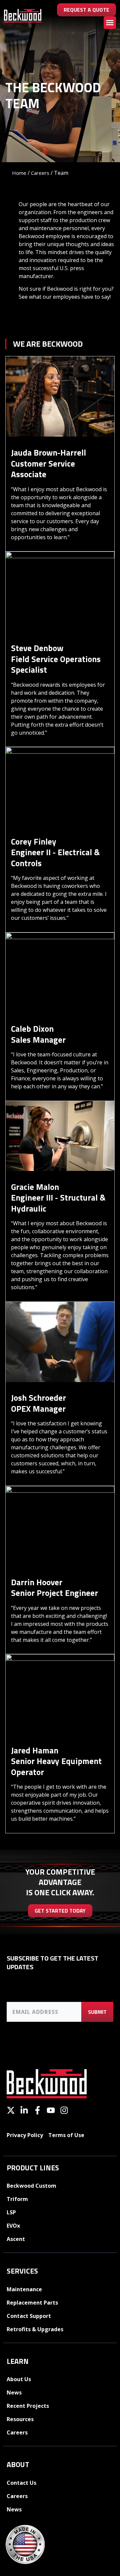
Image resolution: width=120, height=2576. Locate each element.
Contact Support (29, 2316)
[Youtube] (51, 2110)
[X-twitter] (11, 2110)
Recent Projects (28, 2406)
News (14, 2392)
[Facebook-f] (37, 2110)
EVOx (13, 2226)
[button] (110, 23)
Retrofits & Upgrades (35, 2329)
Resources (20, 2419)
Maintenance (24, 2289)
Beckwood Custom (31, 2186)
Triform (17, 2199)
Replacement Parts (32, 2303)
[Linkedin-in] (24, 2110)
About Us (19, 2379)
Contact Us (21, 2483)
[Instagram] (64, 2110)
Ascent (16, 2239)
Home (19, 173)
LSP (11, 2212)
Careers (40, 173)
